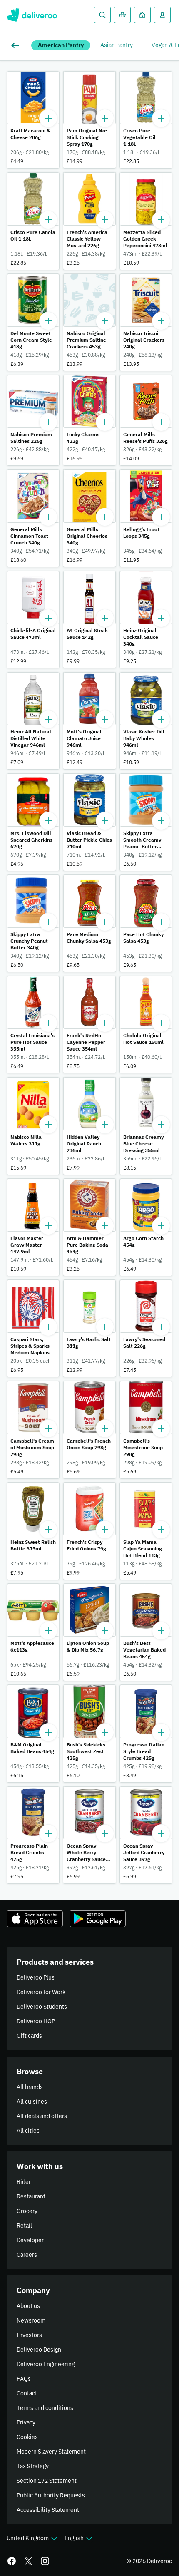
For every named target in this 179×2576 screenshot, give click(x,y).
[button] (33, 120)
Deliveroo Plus (36, 1977)
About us (28, 2306)
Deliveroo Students (42, 2007)
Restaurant (31, 2196)
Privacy (26, 2422)
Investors (29, 2335)
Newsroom (31, 2320)
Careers (27, 2255)
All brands (30, 2087)
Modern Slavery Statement (51, 2452)
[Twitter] (28, 2561)
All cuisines (32, 2102)
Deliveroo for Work (41, 1992)
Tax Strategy (33, 2466)
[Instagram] (45, 2561)
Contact (27, 2393)
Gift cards (29, 2036)
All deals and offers (42, 2116)
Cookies (27, 2437)
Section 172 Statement (47, 2481)
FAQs (24, 2379)
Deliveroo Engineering (46, 2364)
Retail (24, 2226)
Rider (24, 2182)
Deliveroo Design (39, 2350)
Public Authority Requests (51, 2495)
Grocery (27, 2211)
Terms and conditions (45, 2408)
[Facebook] (12, 2561)
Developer (30, 2240)
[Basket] (122, 15)
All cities (28, 2131)
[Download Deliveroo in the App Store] (35, 1919)
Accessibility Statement (48, 2510)
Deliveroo (32, 15)
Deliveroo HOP (36, 2021)
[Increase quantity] (48, 118)
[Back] (17, 45)
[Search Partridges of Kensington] (102, 15)
